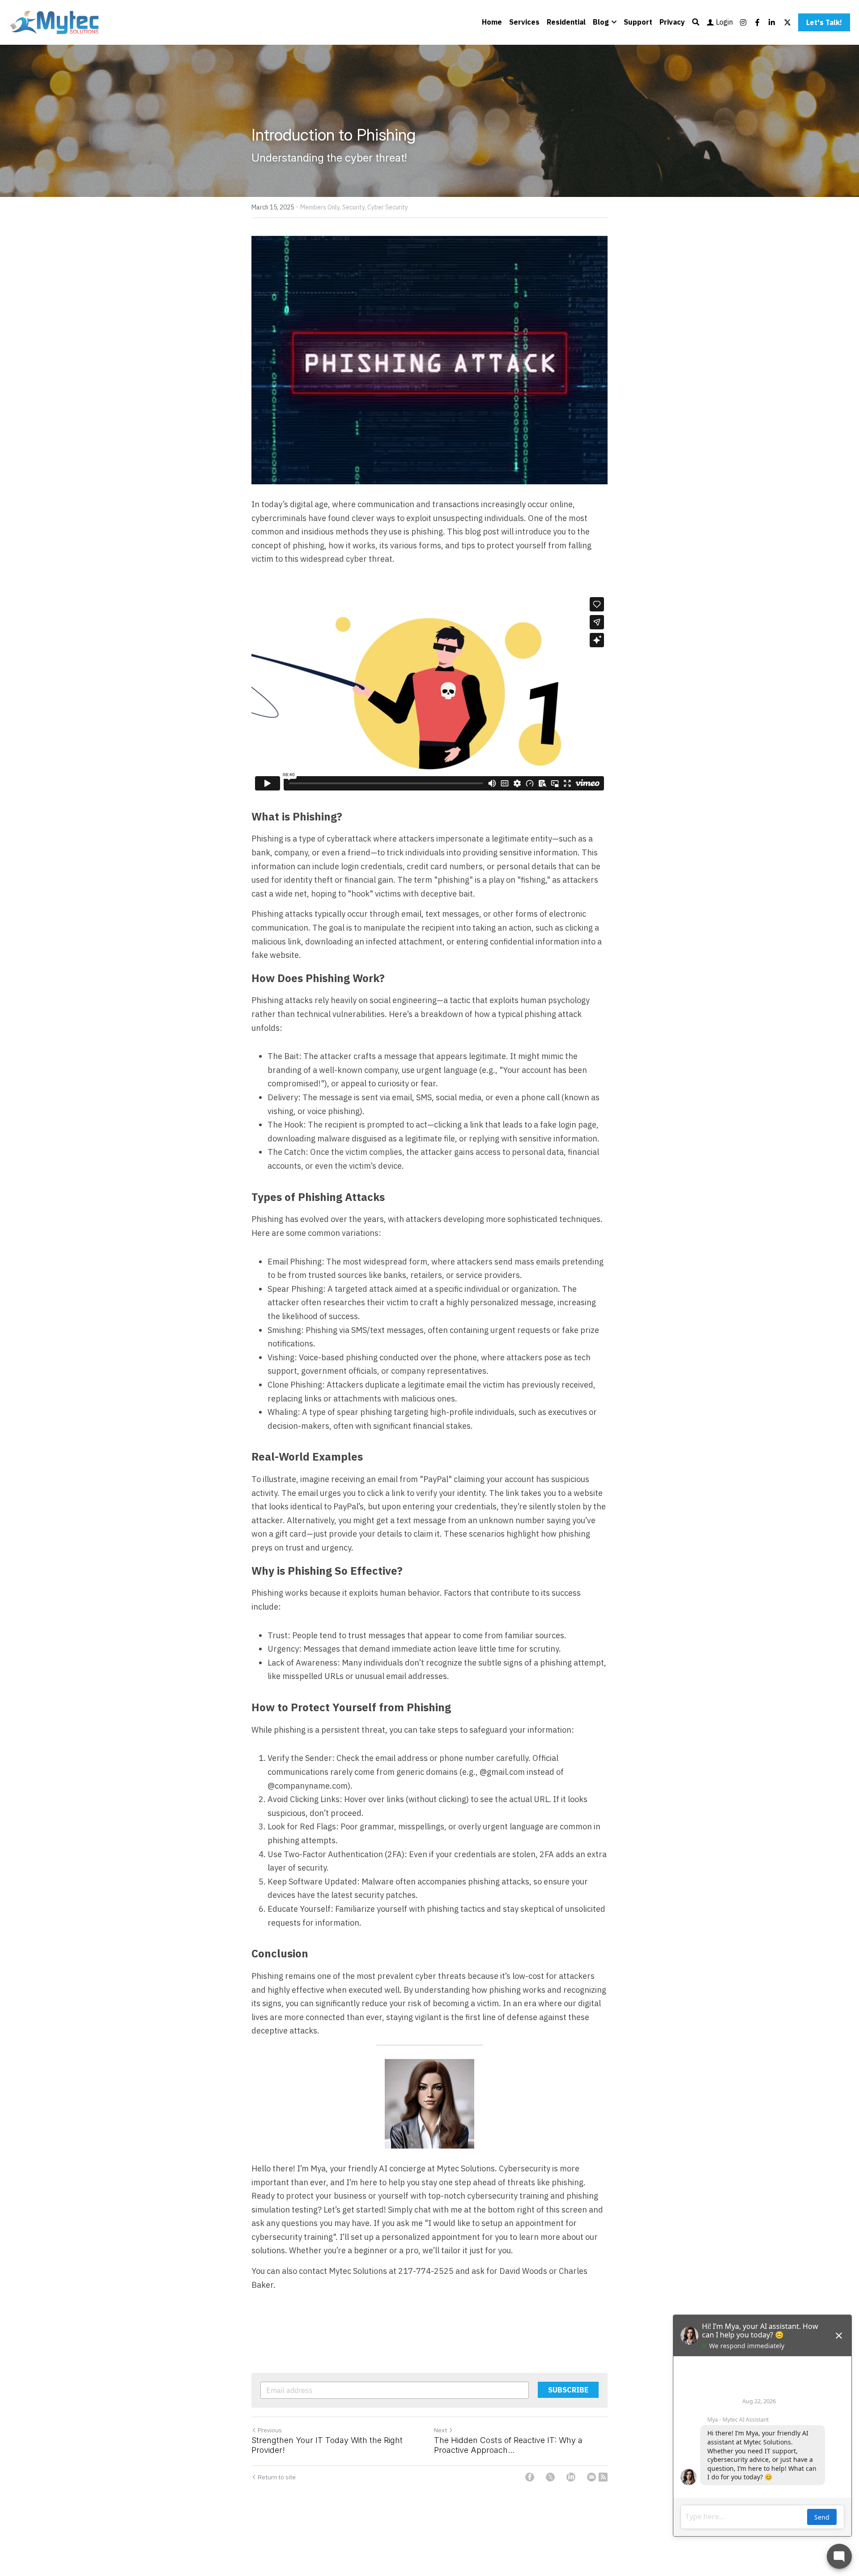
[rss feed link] (603, 2477)
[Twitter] (550, 2477)
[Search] (696, 22)
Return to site (277, 2477)
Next (440, 2430)
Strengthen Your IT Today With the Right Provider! (327, 2445)
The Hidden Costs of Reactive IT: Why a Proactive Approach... (508, 2445)
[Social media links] (743, 22)
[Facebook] (530, 2477)
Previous (270, 2430)
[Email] (591, 2477)
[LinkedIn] (571, 2477)
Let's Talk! (824, 22)
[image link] (55, 22)
